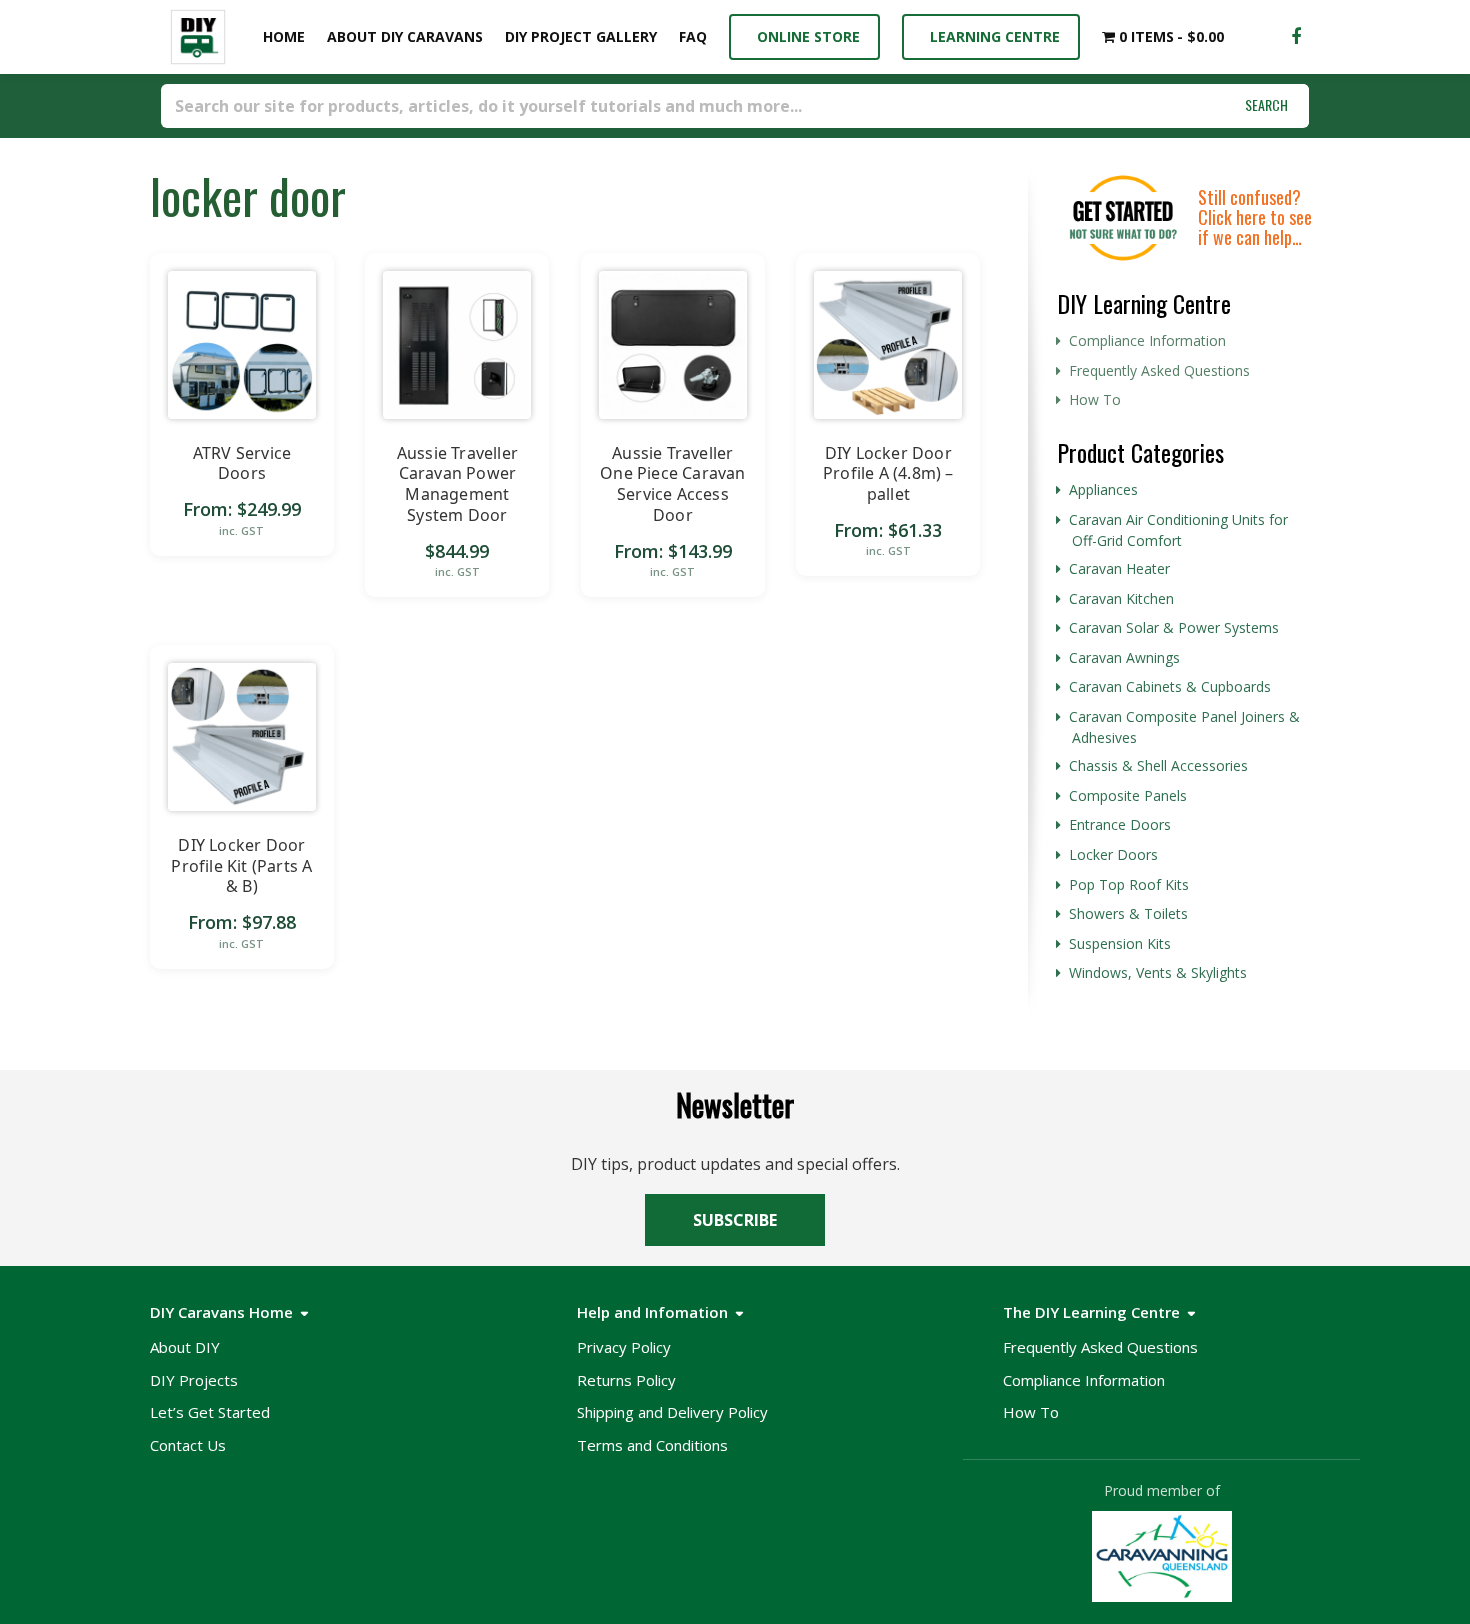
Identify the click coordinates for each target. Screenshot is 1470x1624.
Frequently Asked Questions (1159, 370)
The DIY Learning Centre (1091, 1312)
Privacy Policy (624, 1347)
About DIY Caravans (405, 36)
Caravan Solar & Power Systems (1174, 627)
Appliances (1103, 489)
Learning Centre (991, 36)
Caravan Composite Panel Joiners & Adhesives (1184, 727)
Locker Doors (1113, 854)
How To (1095, 399)
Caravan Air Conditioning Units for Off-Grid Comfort (1178, 530)
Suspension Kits (1120, 943)
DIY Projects (194, 1380)
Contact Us (188, 1445)
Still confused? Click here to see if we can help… (1255, 217)
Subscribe (735, 1220)
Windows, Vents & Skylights (1158, 972)
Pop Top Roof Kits (1129, 884)
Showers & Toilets (1128, 913)
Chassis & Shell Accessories (1158, 765)
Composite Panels (1128, 795)
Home (280, 36)
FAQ (693, 36)
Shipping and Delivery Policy (672, 1412)
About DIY (185, 1347)
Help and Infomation (652, 1312)
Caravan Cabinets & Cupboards (1170, 686)
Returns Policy (626, 1380)
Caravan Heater (1119, 568)
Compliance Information (1147, 340)
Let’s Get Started (210, 1412)
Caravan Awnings (1124, 657)
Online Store (804, 36)
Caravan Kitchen (1121, 598)
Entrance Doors (1120, 824)
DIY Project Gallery (581, 36)
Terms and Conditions (652, 1445)
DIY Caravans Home (221, 1312)
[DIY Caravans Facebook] (1296, 37)
